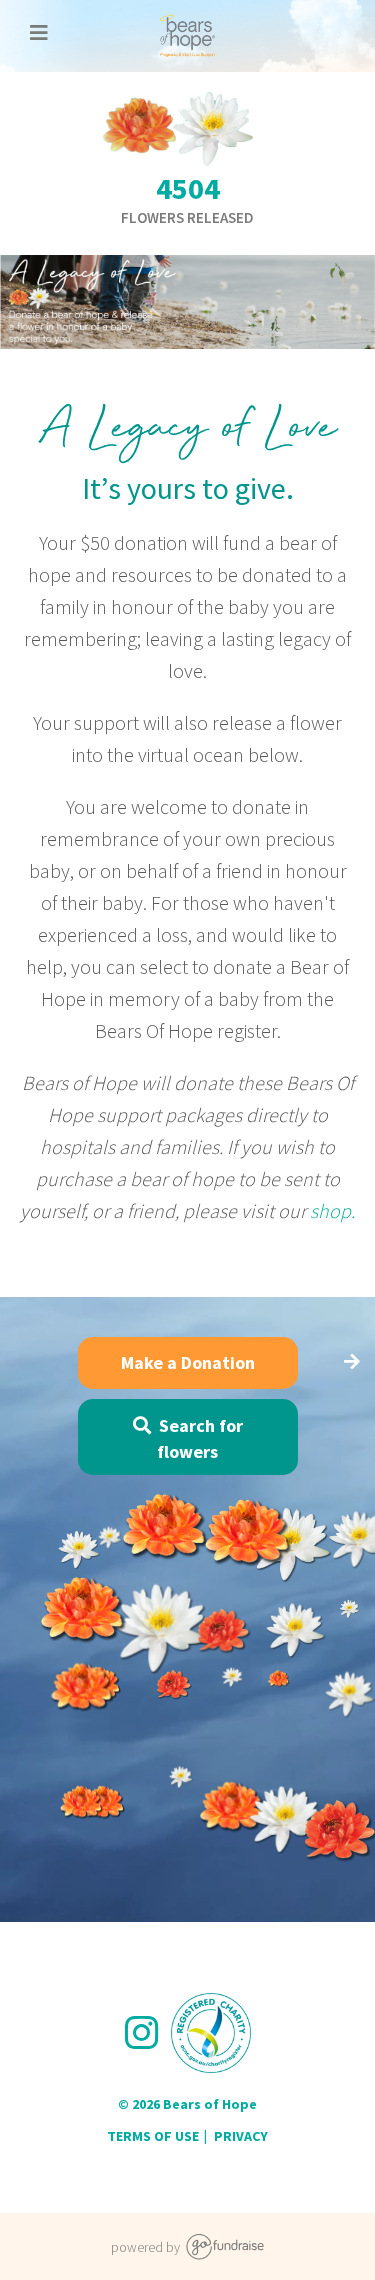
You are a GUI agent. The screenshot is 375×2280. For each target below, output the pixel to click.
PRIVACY (241, 2136)
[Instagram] (146, 2033)
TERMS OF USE (153, 2136)
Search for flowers (197, 1438)
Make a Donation (188, 1362)
